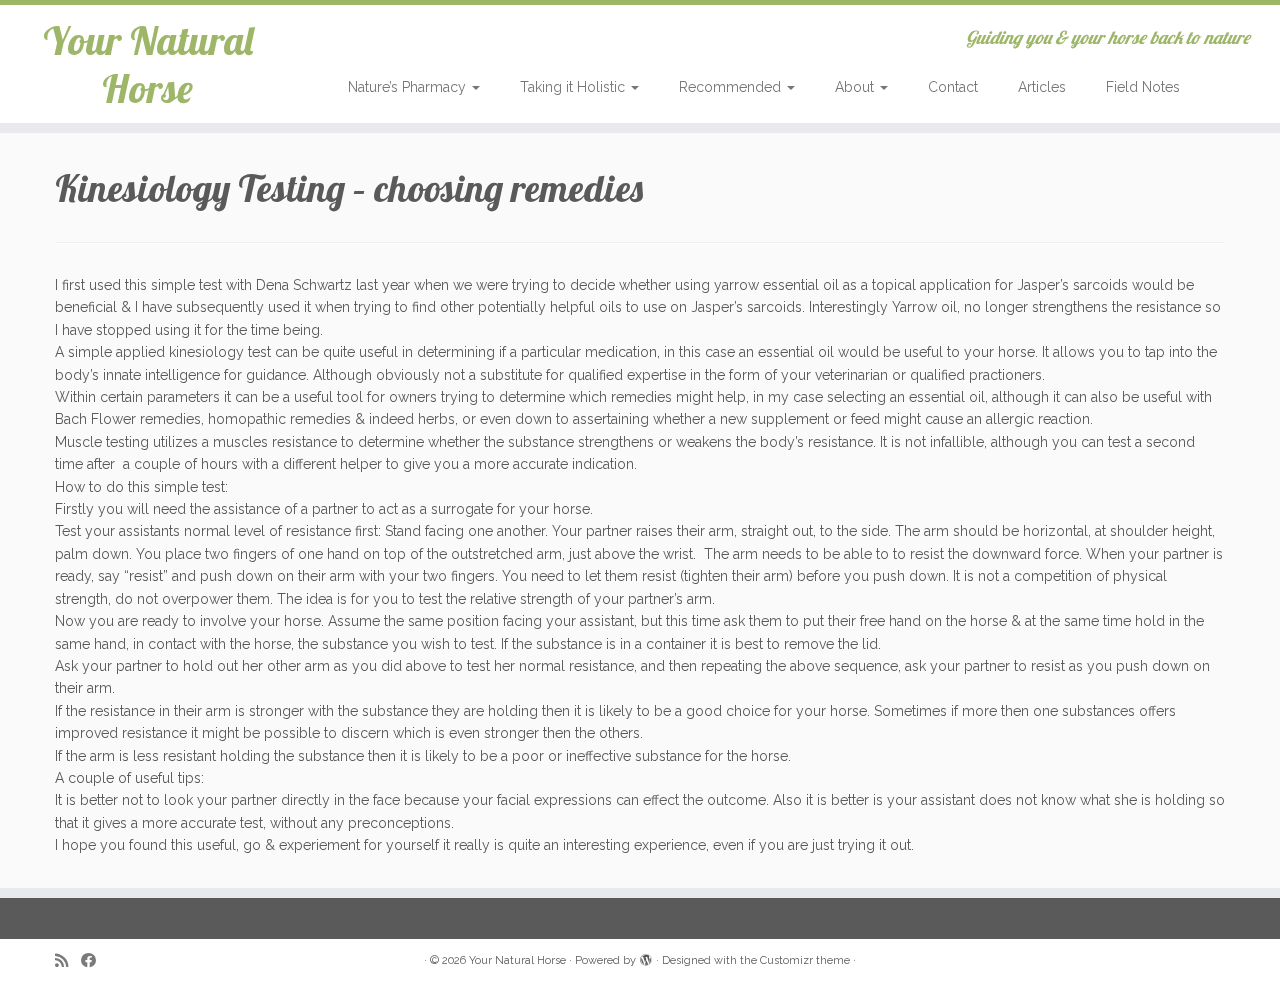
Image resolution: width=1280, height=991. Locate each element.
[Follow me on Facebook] (95, 961)
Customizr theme (805, 960)
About (856, 87)
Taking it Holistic (574, 87)
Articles (1042, 87)
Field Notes (1143, 87)
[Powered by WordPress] (646, 957)
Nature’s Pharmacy (409, 87)
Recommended (732, 87)
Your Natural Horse (148, 64)
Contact (953, 87)
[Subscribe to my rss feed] (68, 961)
